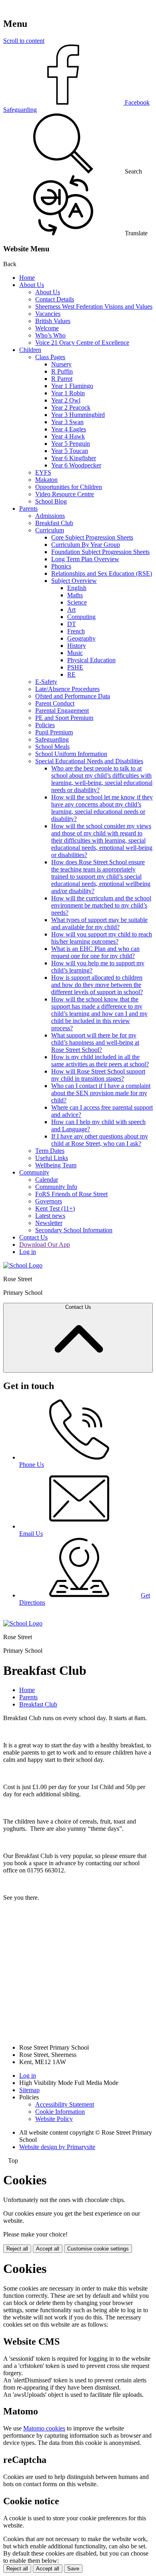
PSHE (75, 667)
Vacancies (48, 314)
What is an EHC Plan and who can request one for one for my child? (95, 952)
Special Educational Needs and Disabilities (89, 761)
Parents (28, 509)
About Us (32, 285)
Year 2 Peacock (71, 407)
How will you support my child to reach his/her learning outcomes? (102, 938)
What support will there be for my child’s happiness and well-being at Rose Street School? (95, 1042)
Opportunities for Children (69, 487)
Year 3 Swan (67, 422)
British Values (53, 321)
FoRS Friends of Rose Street (71, 1194)
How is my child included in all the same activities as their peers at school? (100, 1061)
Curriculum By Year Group (86, 545)
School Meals (52, 747)
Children (30, 350)
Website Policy (54, 2119)
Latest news (50, 1216)
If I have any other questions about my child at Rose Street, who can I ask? (100, 1140)
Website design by (57, 2147)
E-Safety (46, 682)
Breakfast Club (54, 523)
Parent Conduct (55, 703)
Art (71, 610)
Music (75, 653)
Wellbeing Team (56, 1165)
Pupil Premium (54, 732)
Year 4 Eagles (69, 429)
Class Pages (50, 357)
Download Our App (45, 1245)
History (77, 646)
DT (72, 624)
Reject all (17, 2249)
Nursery (61, 364)
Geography (81, 638)
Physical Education (91, 660)
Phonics (61, 566)
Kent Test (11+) (55, 1208)
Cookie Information (60, 2112)
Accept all (48, 2249)
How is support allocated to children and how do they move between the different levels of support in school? (97, 985)
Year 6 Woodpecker (76, 465)
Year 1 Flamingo (72, 386)
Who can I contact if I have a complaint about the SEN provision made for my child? (101, 1093)
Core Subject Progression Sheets (92, 537)
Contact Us (33, 1237)
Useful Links (52, 1158)
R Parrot (62, 379)
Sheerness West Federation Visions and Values (94, 306)
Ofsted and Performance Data (73, 696)
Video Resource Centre (65, 494)
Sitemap (29, 2090)
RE (71, 674)
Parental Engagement (62, 711)
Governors (49, 1201)
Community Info (56, 1187)
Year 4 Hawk (68, 436)
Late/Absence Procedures (67, 689)
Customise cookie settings (98, 2249)
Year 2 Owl (66, 400)
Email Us (31, 1534)
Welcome (47, 328)
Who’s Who (50, 335)
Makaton (46, 480)
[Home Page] (23, 1265)
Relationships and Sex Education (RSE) (102, 573)
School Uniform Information (71, 754)
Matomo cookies (44, 2428)
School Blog (51, 501)
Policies (45, 725)
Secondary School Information (74, 1230)
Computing (81, 617)
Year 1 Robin (68, 393)
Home (27, 278)
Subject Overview (74, 581)
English (77, 588)
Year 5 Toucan (70, 451)
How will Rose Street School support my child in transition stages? (98, 1075)
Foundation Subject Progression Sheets (100, 552)
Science (77, 602)
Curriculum (50, 530)
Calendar (47, 1180)
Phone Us (32, 1465)
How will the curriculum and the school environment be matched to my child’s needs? (101, 905)
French (76, 631)
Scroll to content (24, 41)
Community (34, 1172)
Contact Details (55, 299)
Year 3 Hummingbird (78, 415)
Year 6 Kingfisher (74, 458)
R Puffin (62, 371)
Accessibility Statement (65, 2104)
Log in (28, 1252)
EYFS (43, 472)
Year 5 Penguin (71, 444)
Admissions (50, 516)
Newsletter (49, 1223)
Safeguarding (52, 739)
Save (73, 2569)
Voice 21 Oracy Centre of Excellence (82, 343)
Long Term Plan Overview (85, 559)
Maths (75, 595)
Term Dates (50, 1151)
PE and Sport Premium (64, 718)
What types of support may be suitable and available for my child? (99, 923)
